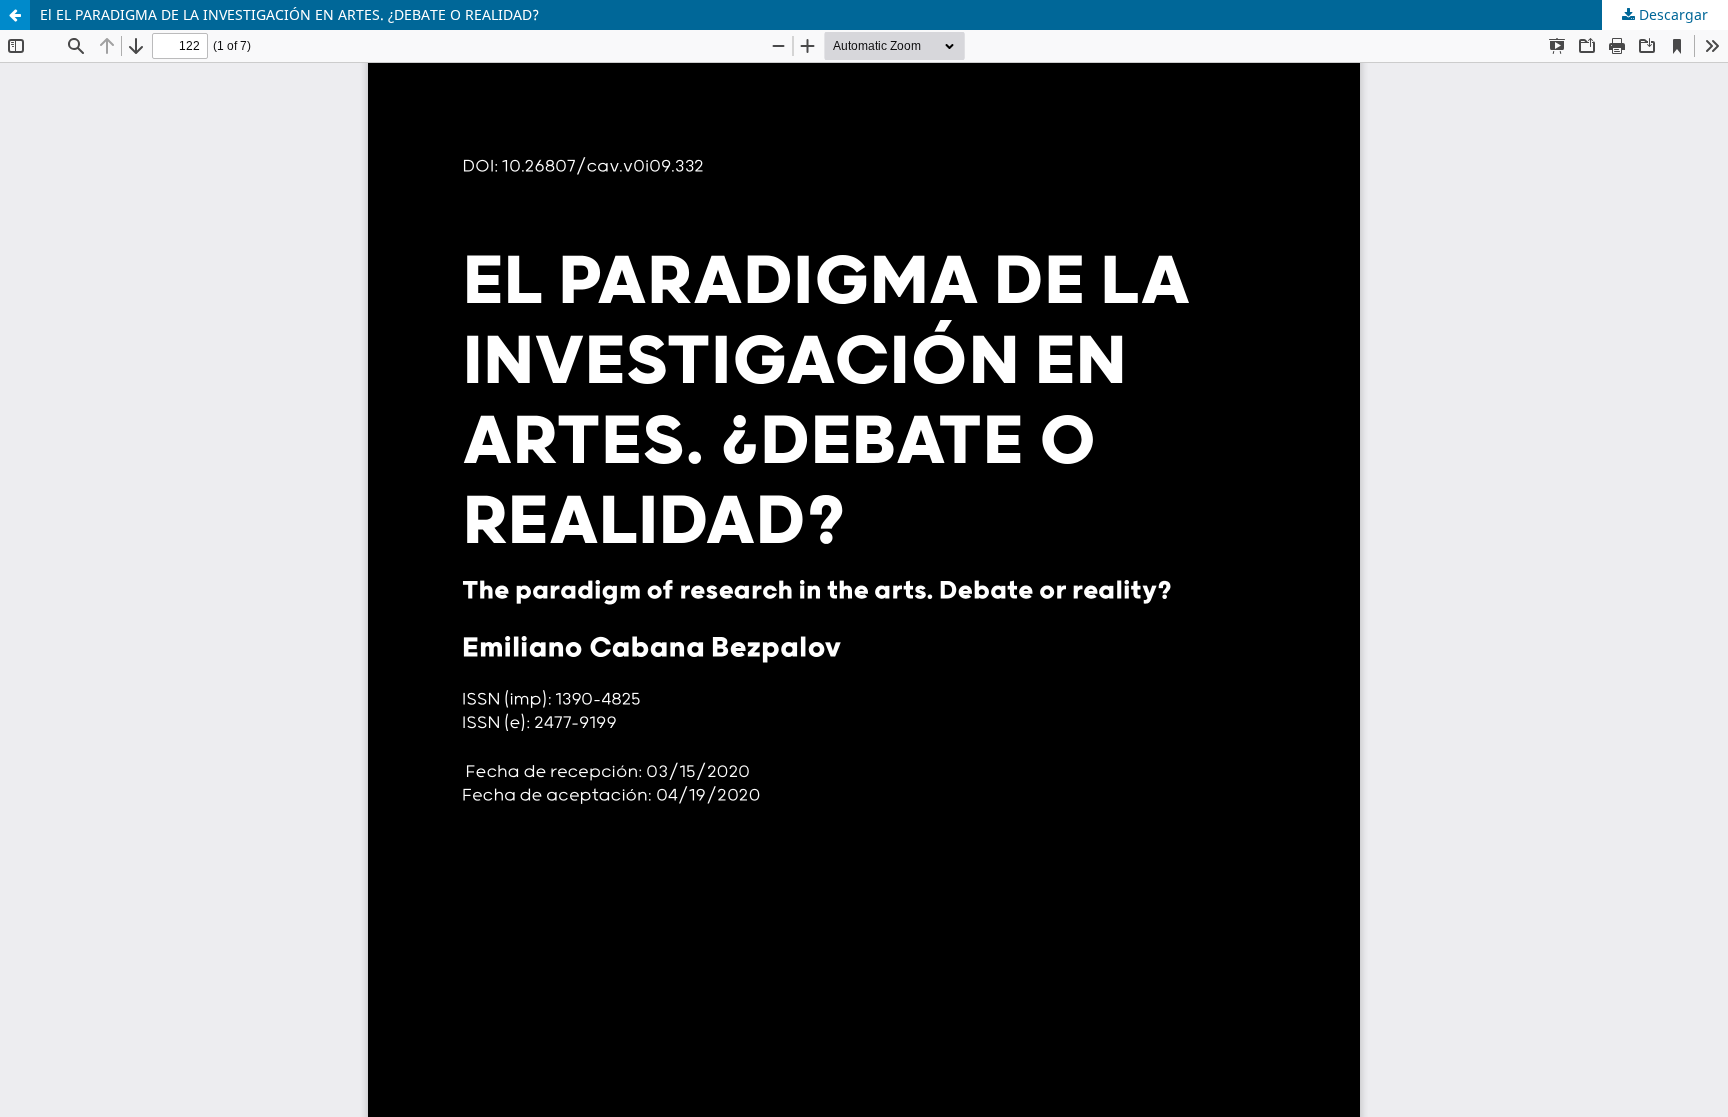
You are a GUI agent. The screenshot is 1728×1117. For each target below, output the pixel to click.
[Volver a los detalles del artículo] (15, 15)
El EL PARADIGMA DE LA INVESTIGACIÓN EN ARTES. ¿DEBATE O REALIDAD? (289, 14)
